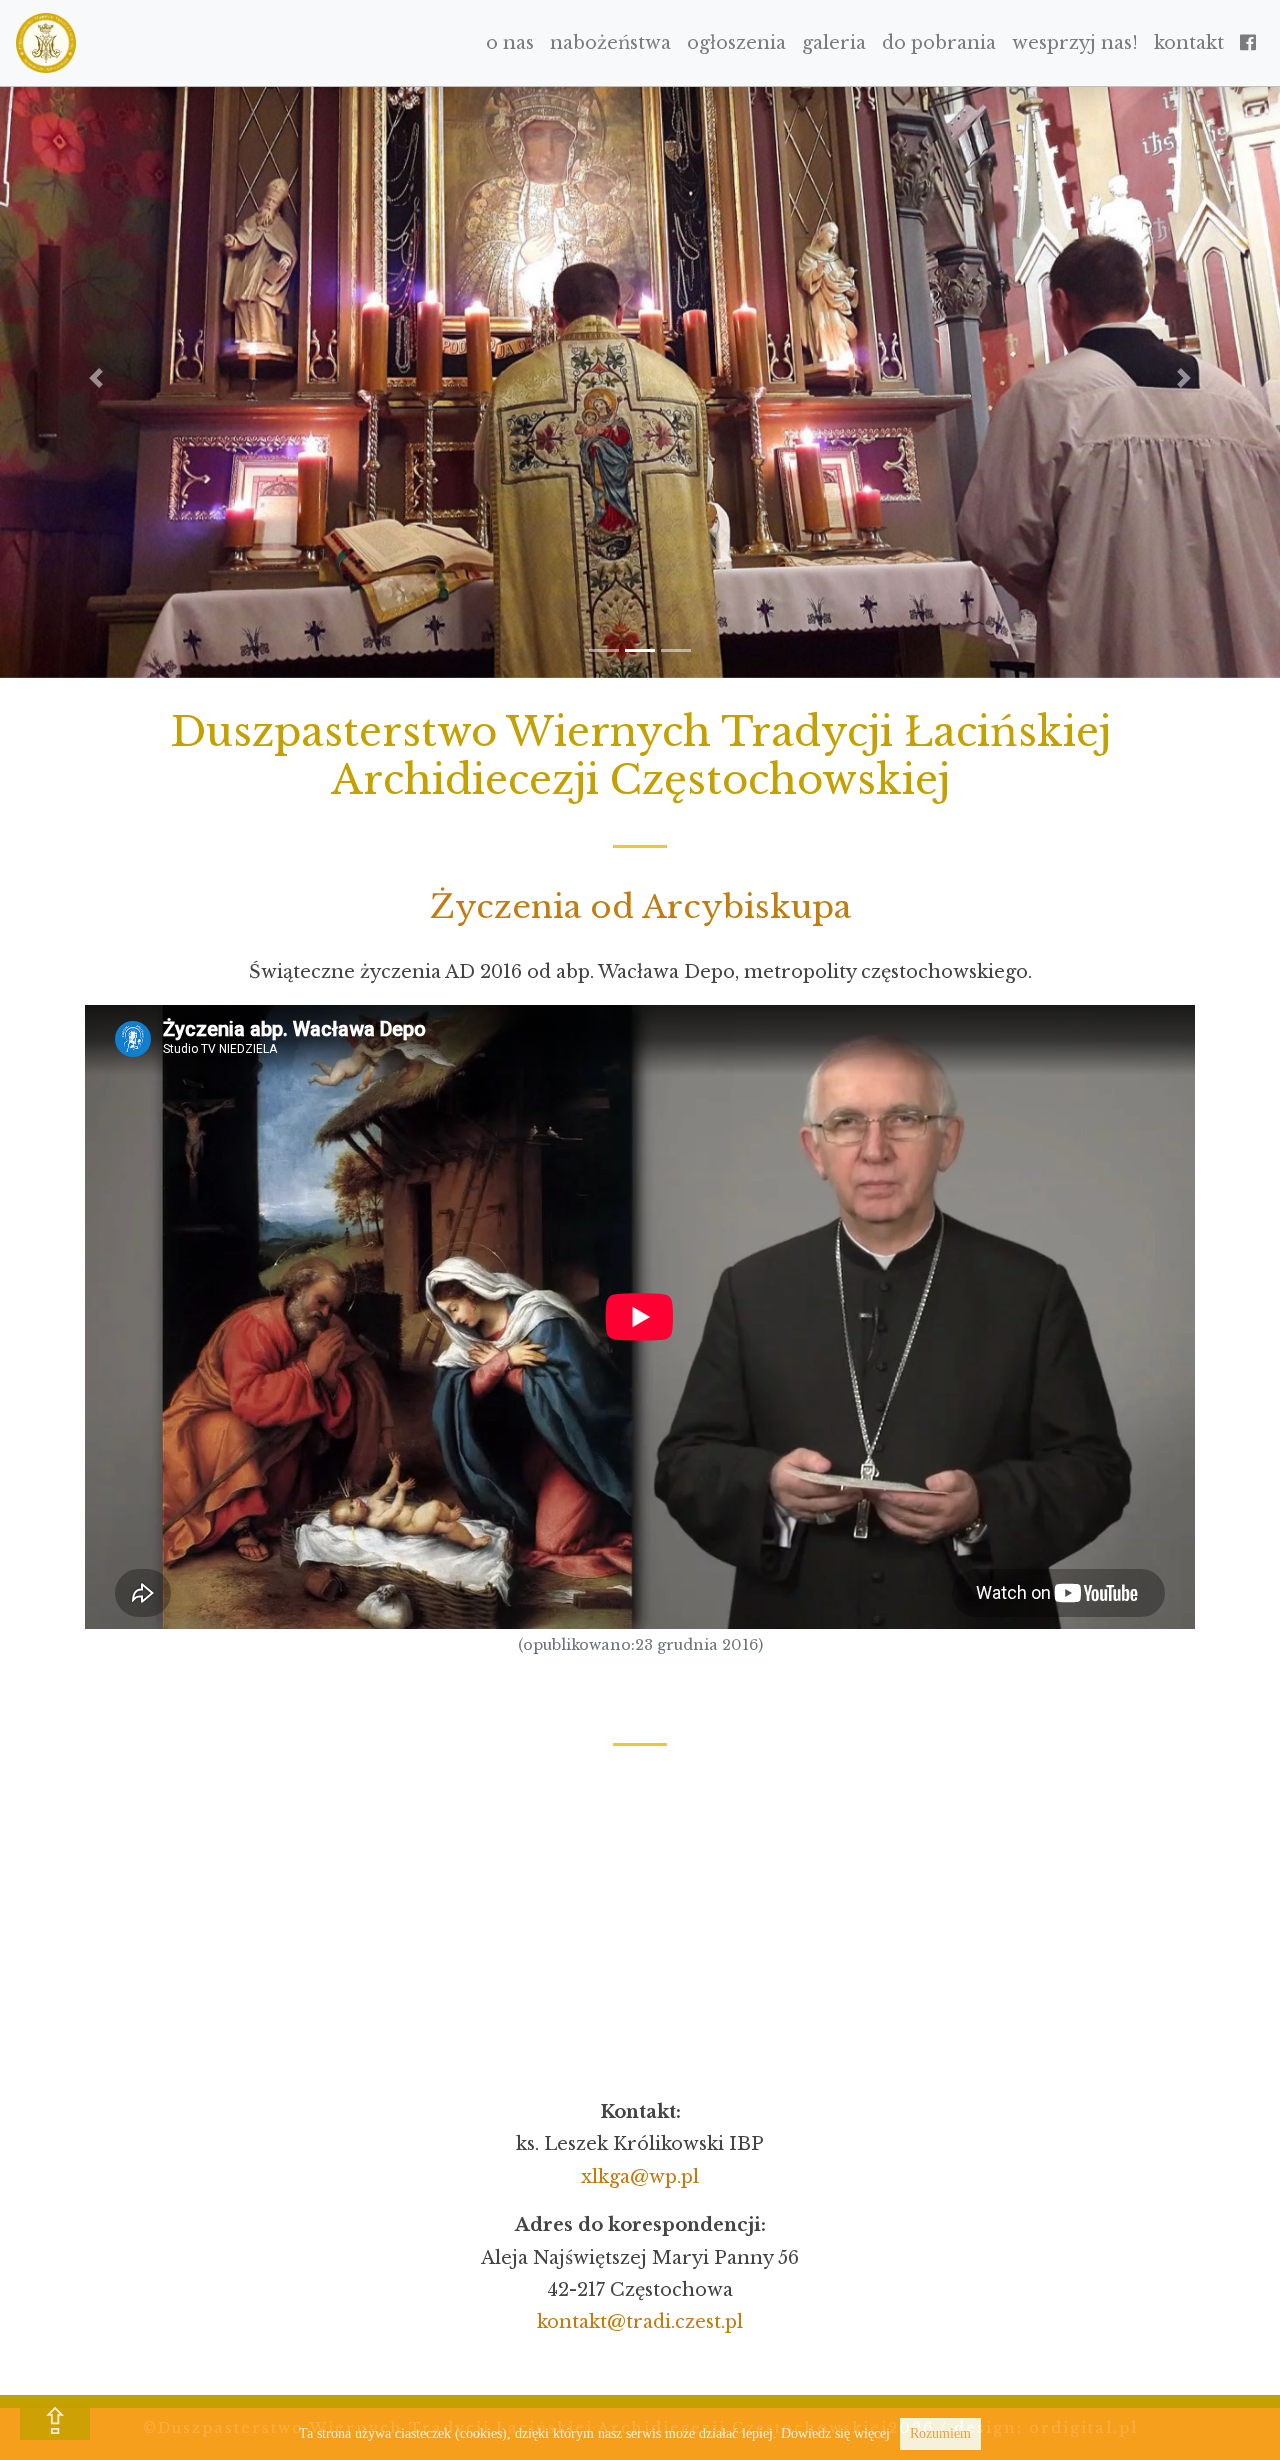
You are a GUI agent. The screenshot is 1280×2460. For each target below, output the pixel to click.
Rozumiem (940, 2433)
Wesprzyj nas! (1075, 43)
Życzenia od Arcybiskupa (640, 907)
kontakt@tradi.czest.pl (640, 2322)
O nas (510, 43)
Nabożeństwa (610, 43)
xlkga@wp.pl (640, 2177)
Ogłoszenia (736, 43)
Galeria (834, 43)
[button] (96, 378)
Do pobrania (939, 43)
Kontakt (1189, 43)
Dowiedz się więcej (835, 2433)
